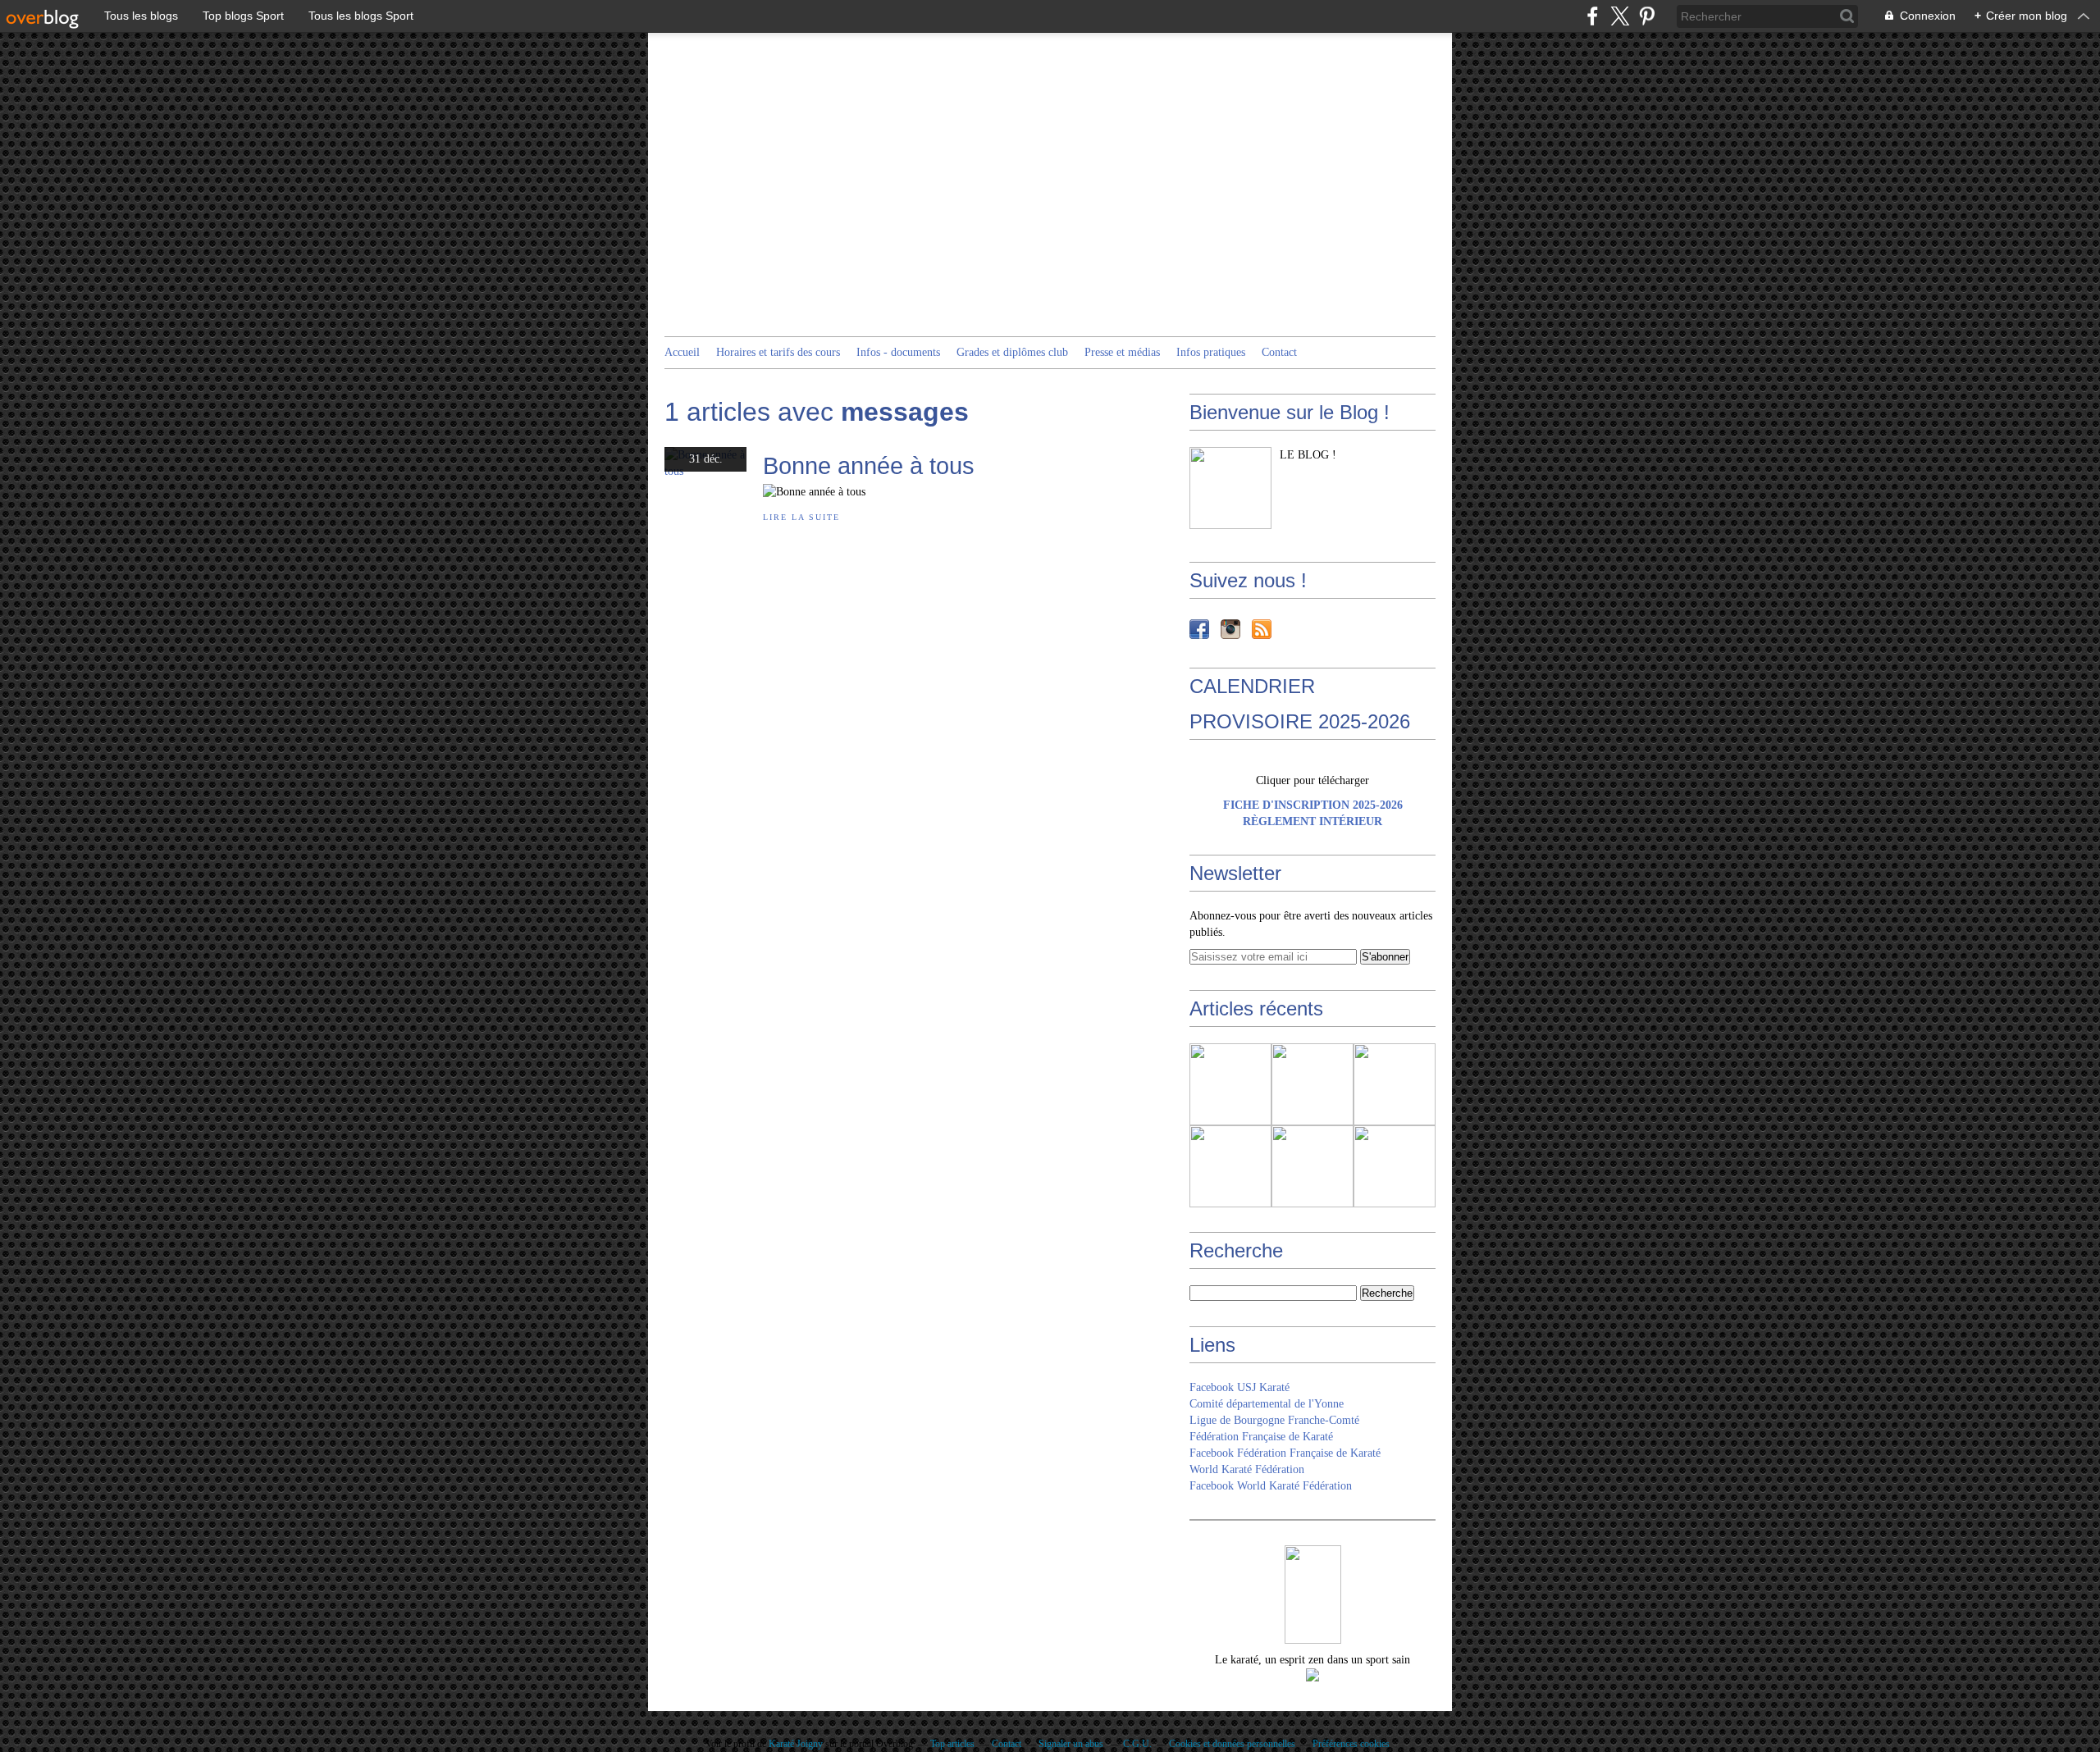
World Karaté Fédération (1247, 1469)
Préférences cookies (1351, 1744)
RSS (1262, 629)
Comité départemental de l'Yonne (1267, 1404)
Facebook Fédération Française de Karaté (1285, 1453)
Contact (1279, 352)
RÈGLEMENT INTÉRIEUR (1312, 821)
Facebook (1199, 629)
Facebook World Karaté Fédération (1271, 1486)
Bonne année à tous (869, 465)
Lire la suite (801, 517)
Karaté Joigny (796, 1744)
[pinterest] (1647, 16)
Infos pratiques (1211, 352)
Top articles (952, 1744)
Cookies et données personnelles (1232, 1744)
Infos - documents (898, 352)
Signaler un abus (1072, 1744)
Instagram (1230, 629)
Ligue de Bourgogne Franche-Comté (1274, 1420)
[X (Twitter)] (1620, 16)
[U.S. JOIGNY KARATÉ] (1230, 488)
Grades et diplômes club (1012, 352)
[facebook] (1593, 16)
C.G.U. (1137, 1744)
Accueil (682, 352)
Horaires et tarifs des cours (778, 352)
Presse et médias (1122, 352)
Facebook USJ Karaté (1239, 1387)
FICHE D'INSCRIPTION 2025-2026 (1313, 805)
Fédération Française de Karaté (1261, 1437)
